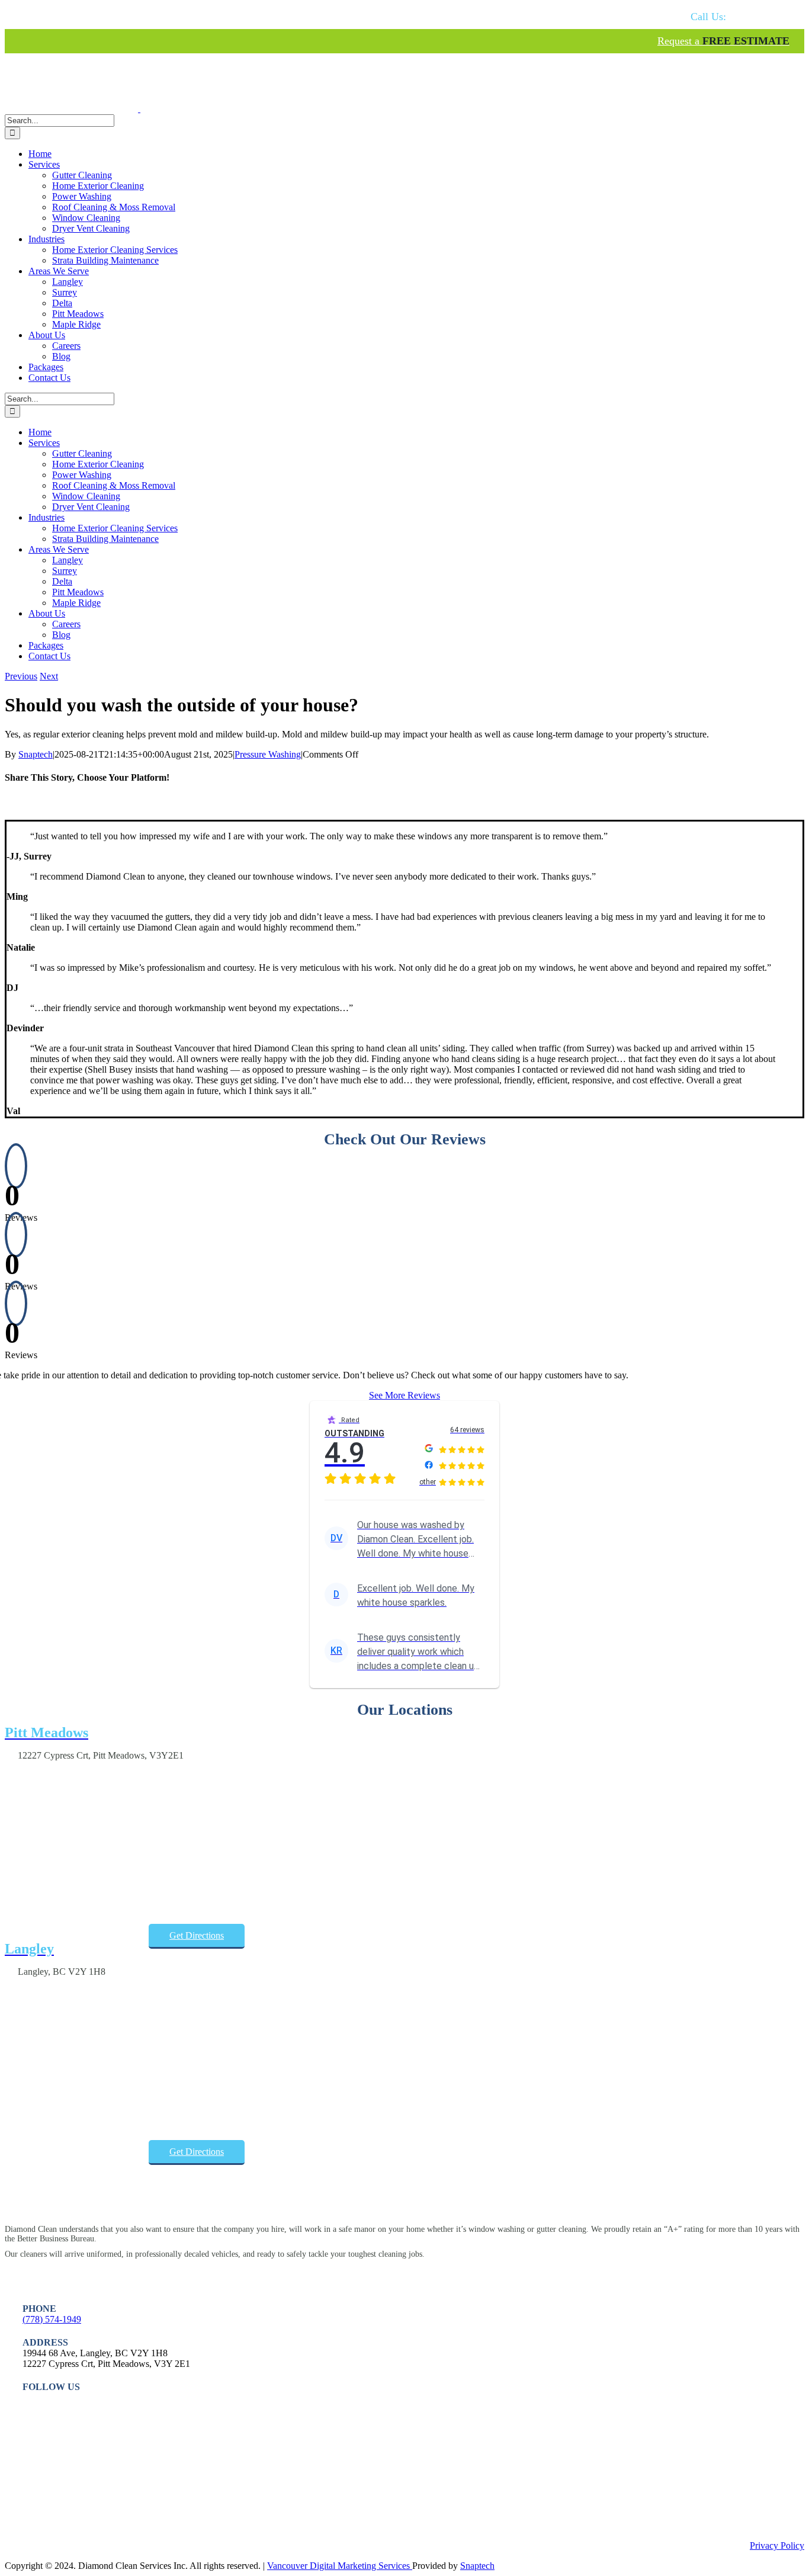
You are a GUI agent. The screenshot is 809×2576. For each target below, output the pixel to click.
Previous (21, 676)
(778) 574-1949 (52, 2319)
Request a (723, 41)
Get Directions (197, 1935)
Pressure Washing (268, 754)
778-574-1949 (740, 17)
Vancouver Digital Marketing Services (340, 2566)
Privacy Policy (777, 2545)
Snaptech (36, 754)
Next (49, 676)
